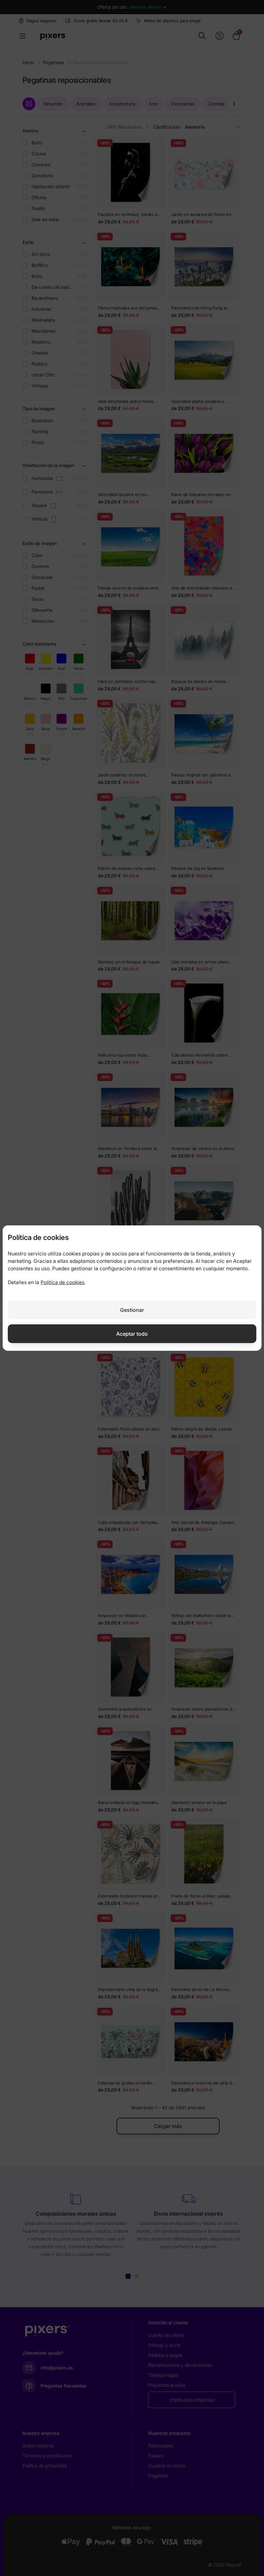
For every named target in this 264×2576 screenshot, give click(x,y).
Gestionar (132, 1310)
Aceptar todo (132, 1333)
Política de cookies (62, 1282)
